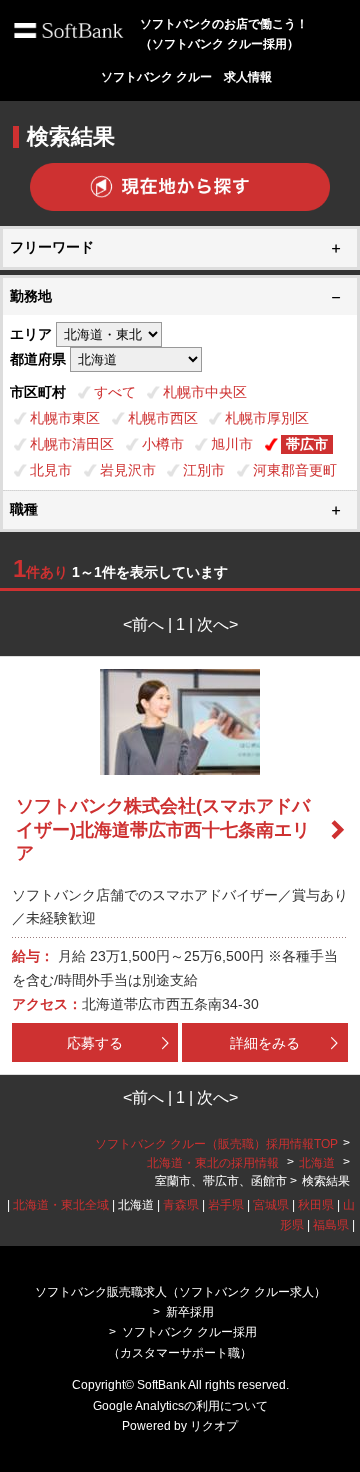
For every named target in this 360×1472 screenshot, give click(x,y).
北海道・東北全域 (61, 1205)
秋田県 (316, 1205)
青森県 (181, 1205)
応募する (95, 1043)
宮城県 (271, 1205)
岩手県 (226, 1205)
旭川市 (232, 444)
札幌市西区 (163, 418)
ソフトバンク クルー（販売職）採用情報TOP (216, 1144)
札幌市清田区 (72, 444)
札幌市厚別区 (267, 418)
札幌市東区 (65, 418)
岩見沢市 (128, 470)
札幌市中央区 (205, 392)
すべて (115, 392)
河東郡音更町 (295, 470)
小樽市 (163, 444)
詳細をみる (265, 1043)
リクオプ (214, 1426)
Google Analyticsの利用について (180, 1406)
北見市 (51, 470)
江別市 (204, 470)
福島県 (331, 1225)
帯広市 (307, 444)
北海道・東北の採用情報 (214, 1163)
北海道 (317, 1163)
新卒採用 (190, 1312)
